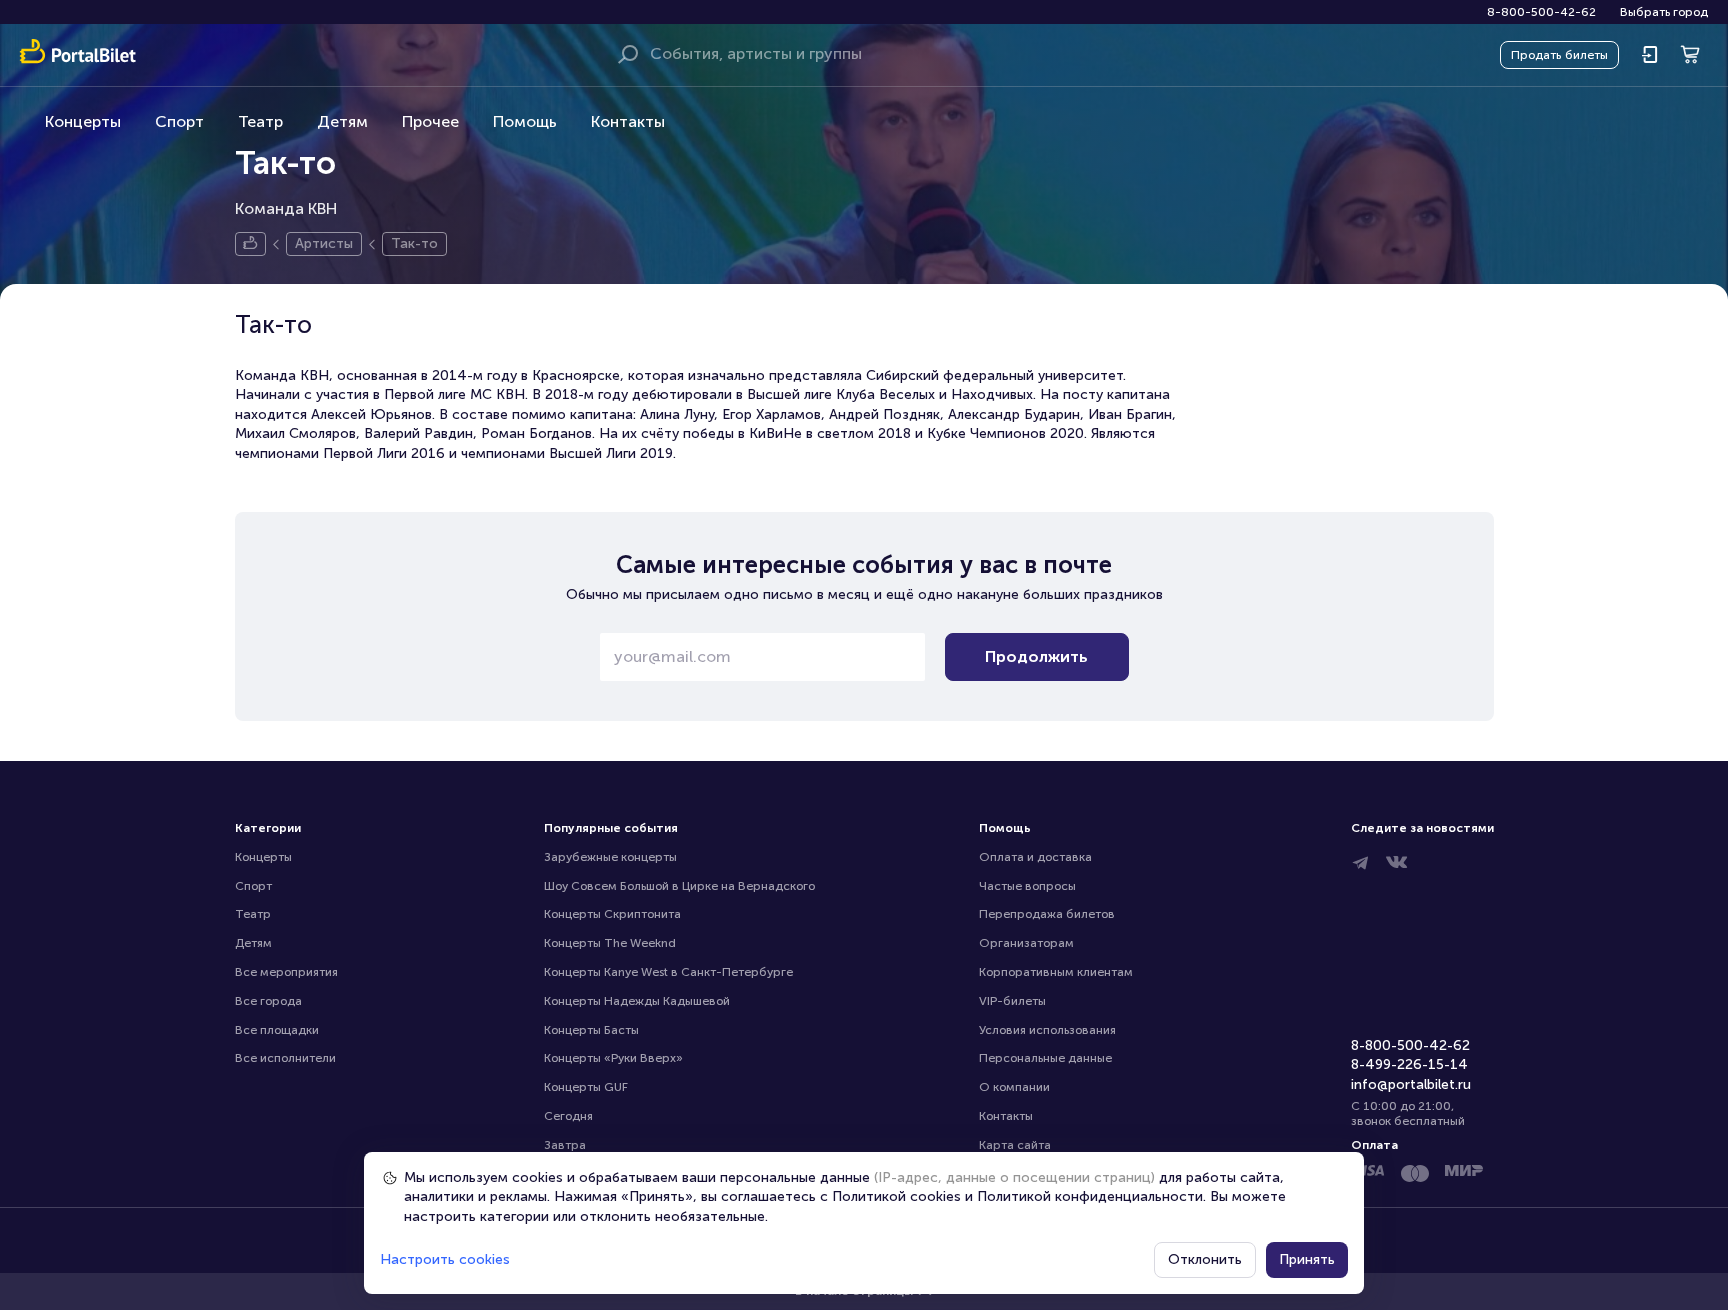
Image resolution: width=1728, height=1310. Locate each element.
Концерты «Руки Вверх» (613, 1058)
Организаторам (1026, 943)
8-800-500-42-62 (1541, 12)
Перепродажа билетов (1047, 914)
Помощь (525, 121)
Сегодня (568, 1116)
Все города (268, 1001)
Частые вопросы (1027, 886)
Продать (1559, 55)
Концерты (83, 121)
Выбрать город (1664, 12)
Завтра (565, 1145)
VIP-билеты (1012, 1001)
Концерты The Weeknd (610, 943)
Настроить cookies (445, 1259)
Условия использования (1047, 1030)
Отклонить (1205, 1259)
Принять (1307, 1259)
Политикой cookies (896, 1196)
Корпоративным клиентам (1056, 972)
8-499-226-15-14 (1409, 1064)
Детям (342, 121)
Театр (260, 121)
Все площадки (277, 1030)
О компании (1014, 1087)
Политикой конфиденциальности (1090, 1196)
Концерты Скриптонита (612, 914)
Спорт (179, 121)
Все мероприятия (286, 972)
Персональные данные (1045, 1058)
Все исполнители (285, 1058)
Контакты (628, 121)
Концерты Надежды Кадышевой (637, 1001)
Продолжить (1036, 656)
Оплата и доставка (1035, 857)
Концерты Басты (591, 1030)
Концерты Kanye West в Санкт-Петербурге (668, 972)
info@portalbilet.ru (1411, 1084)
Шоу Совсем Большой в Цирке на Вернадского (679, 886)
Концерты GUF (586, 1087)
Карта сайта (1015, 1145)
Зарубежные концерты (610, 857)
